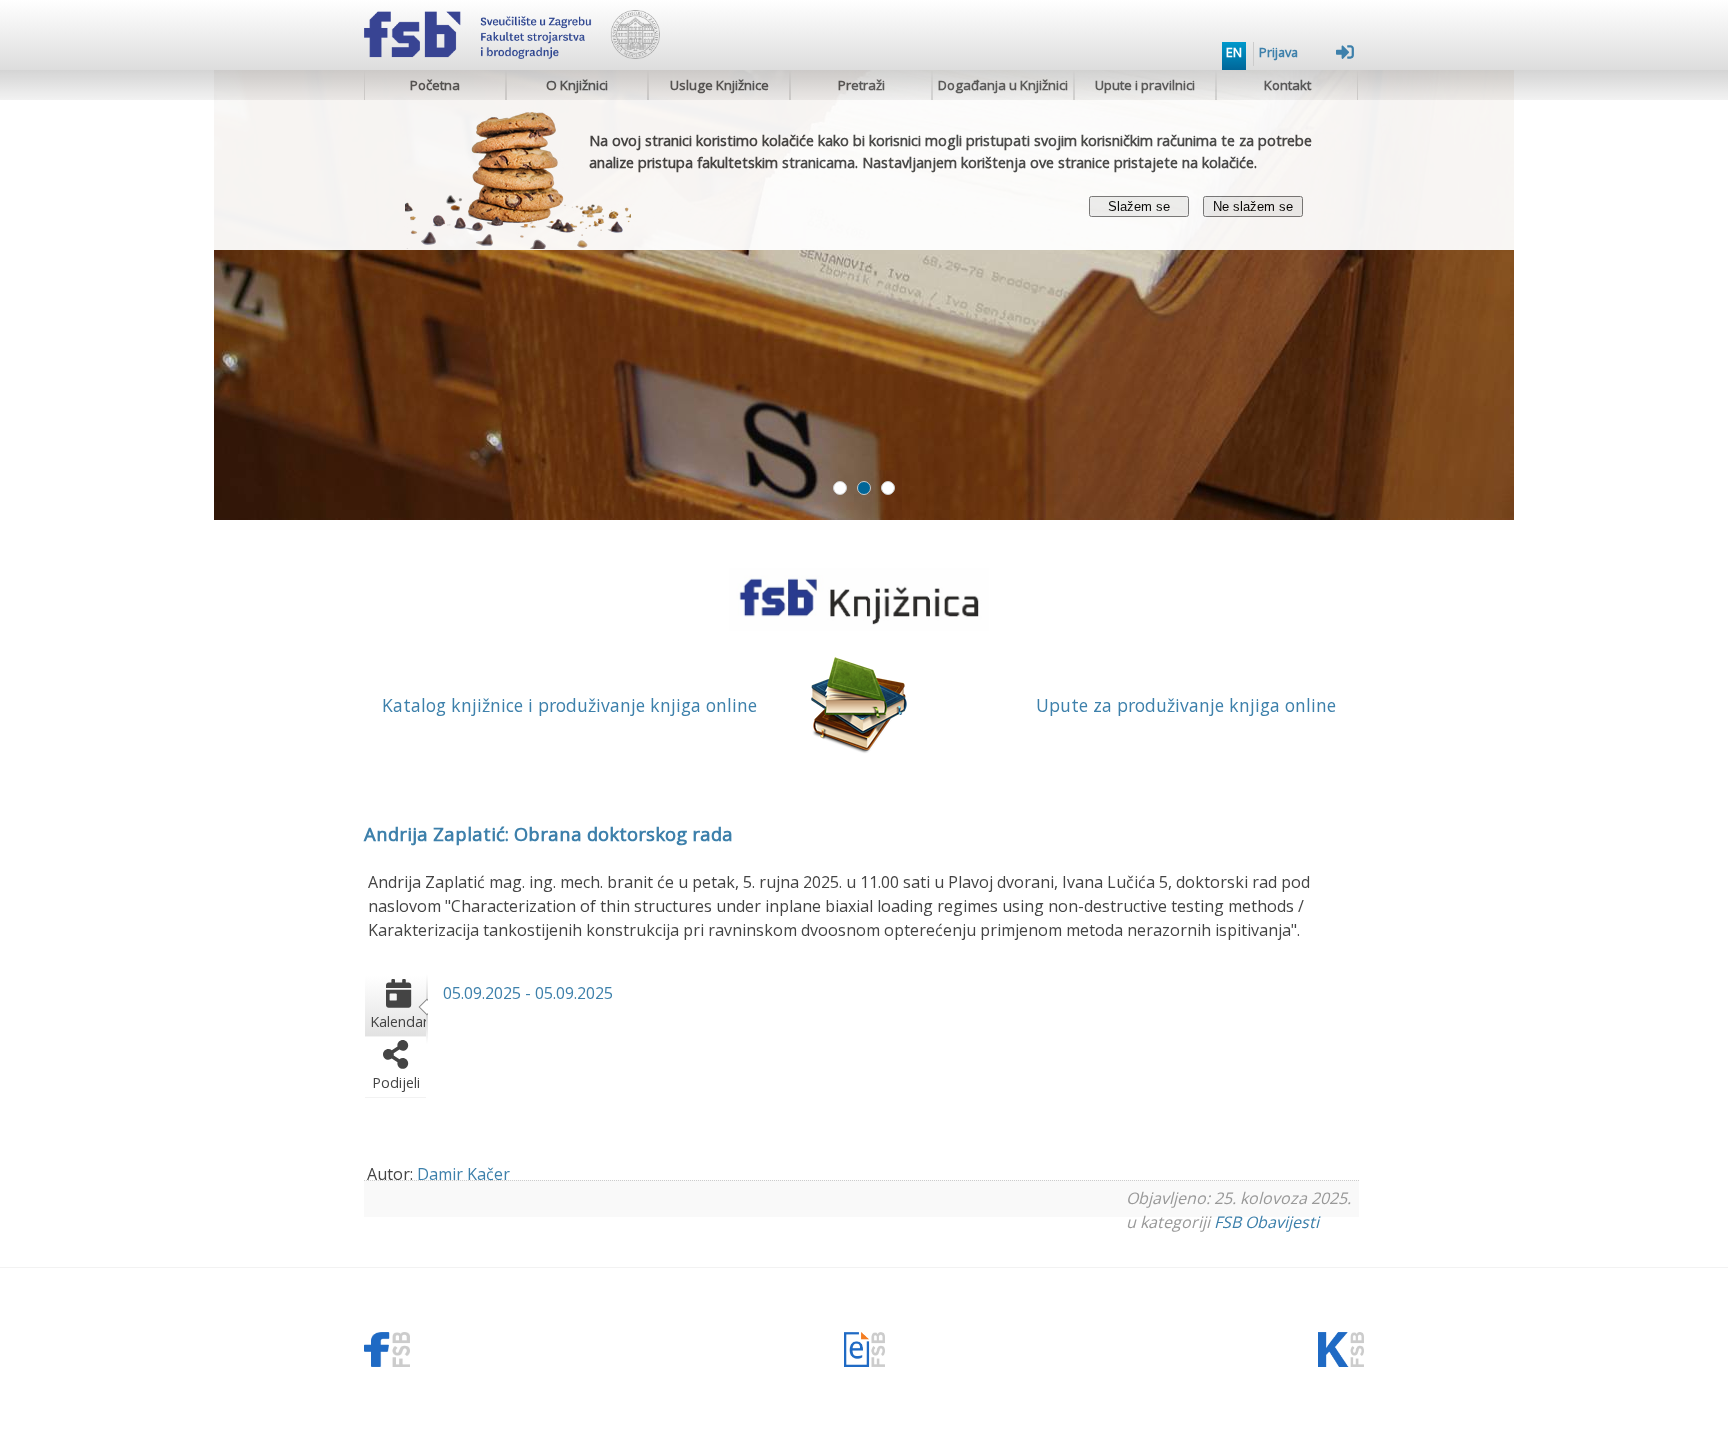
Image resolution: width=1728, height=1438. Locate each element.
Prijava (1278, 52)
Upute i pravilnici (1145, 85)
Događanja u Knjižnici (1003, 85)
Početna (435, 85)
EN (1234, 52)
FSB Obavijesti (1266, 1222)
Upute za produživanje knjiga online (1186, 705)
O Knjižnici (577, 85)
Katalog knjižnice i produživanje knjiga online (569, 705)
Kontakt (1287, 85)
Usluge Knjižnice (719, 85)
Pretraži (861, 85)
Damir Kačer (463, 1174)
